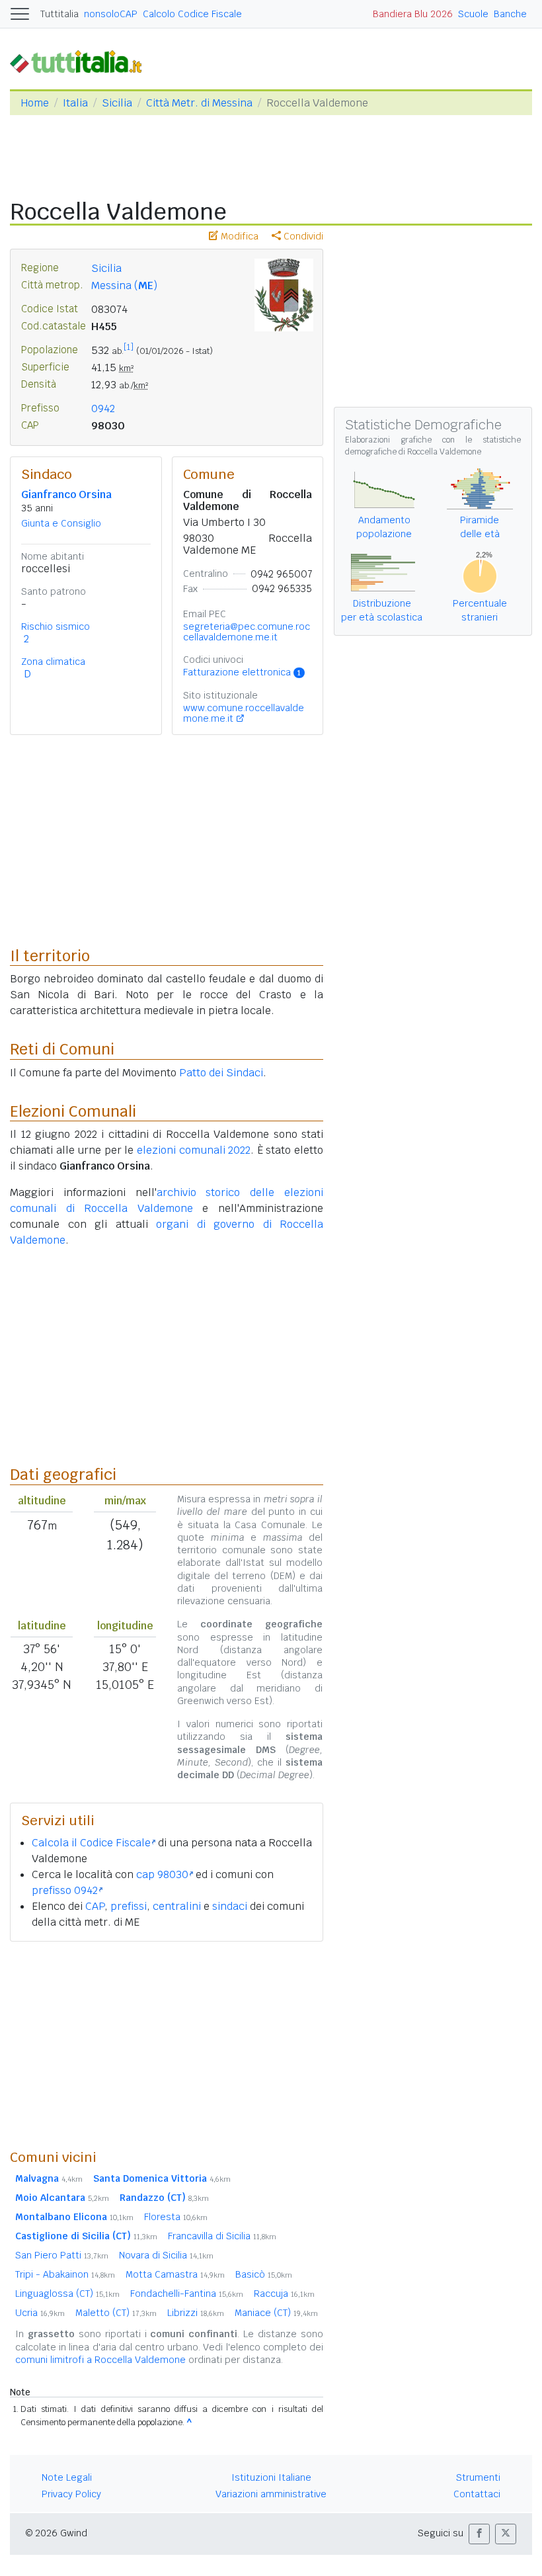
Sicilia (117, 103)
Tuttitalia (59, 14)
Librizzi (196, 2313)
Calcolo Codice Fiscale (192, 14)
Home (35, 103)
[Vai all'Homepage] (81, 61)
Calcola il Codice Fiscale (91, 1843)
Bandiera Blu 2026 (413, 14)
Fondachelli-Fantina (187, 2294)
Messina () (124, 285)
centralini (177, 1906)
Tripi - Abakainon (65, 2274)
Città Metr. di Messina (199, 103)
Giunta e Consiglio (61, 523)
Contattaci (477, 2494)
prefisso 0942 (65, 1890)
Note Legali (67, 2477)
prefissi (129, 1906)
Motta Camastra (175, 2274)
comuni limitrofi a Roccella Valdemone (100, 2360)
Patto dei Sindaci (221, 1073)
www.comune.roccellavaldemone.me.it (244, 713)
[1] (129, 347)
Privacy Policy (71, 2494)
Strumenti (478, 2477)
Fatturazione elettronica (242, 672)
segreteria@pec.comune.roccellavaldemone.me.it (247, 632)
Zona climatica (53, 662)
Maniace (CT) (276, 2313)
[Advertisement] (167, 2045)
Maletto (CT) (116, 2313)
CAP (95, 1906)
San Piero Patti (62, 2255)
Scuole (473, 14)
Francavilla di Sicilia (222, 2236)
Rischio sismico (56, 626)
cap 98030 (162, 1874)
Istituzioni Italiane (271, 2477)
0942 (103, 408)
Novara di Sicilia (166, 2255)
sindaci (230, 1906)
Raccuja (284, 2294)
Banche (510, 14)
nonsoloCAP (111, 14)
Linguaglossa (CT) (67, 2294)
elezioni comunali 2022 (194, 1150)
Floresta (176, 2217)
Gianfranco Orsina (66, 494)
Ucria (40, 2313)
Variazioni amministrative (271, 2494)
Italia (75, 103)
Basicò (264, 2274)
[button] (479, 2534)
